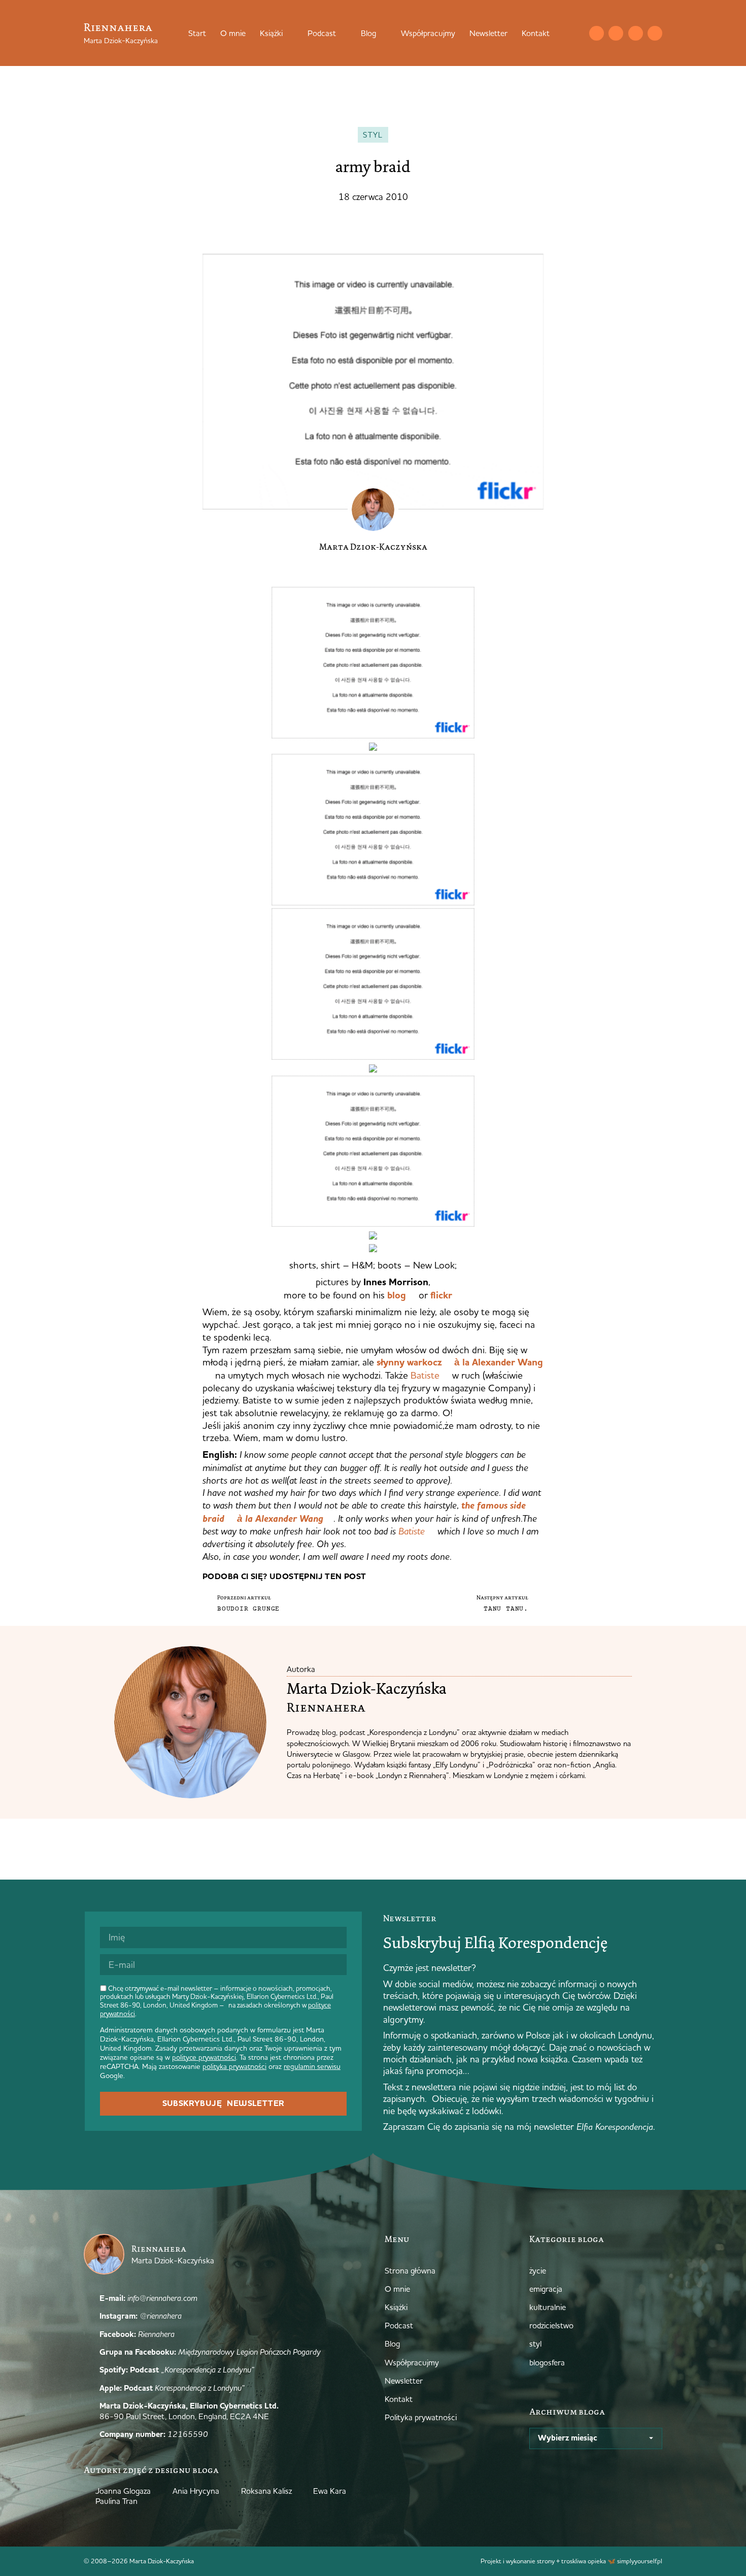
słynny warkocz (409, 1362)
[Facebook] (636, 33)
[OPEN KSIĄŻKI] (289, 33)
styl (373, 135)
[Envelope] (597, 33)
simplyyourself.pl (640, 2561)
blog (397, 1295)
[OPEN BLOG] (383, 33)
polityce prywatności (204, 2057)
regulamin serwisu (312, 2066)
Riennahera (118, 27)
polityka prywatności (234, 2066)
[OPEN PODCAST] (343, 33)
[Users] (655, 33)
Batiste (425, 1375)
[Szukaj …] (576, 33)
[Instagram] (616, 33)
